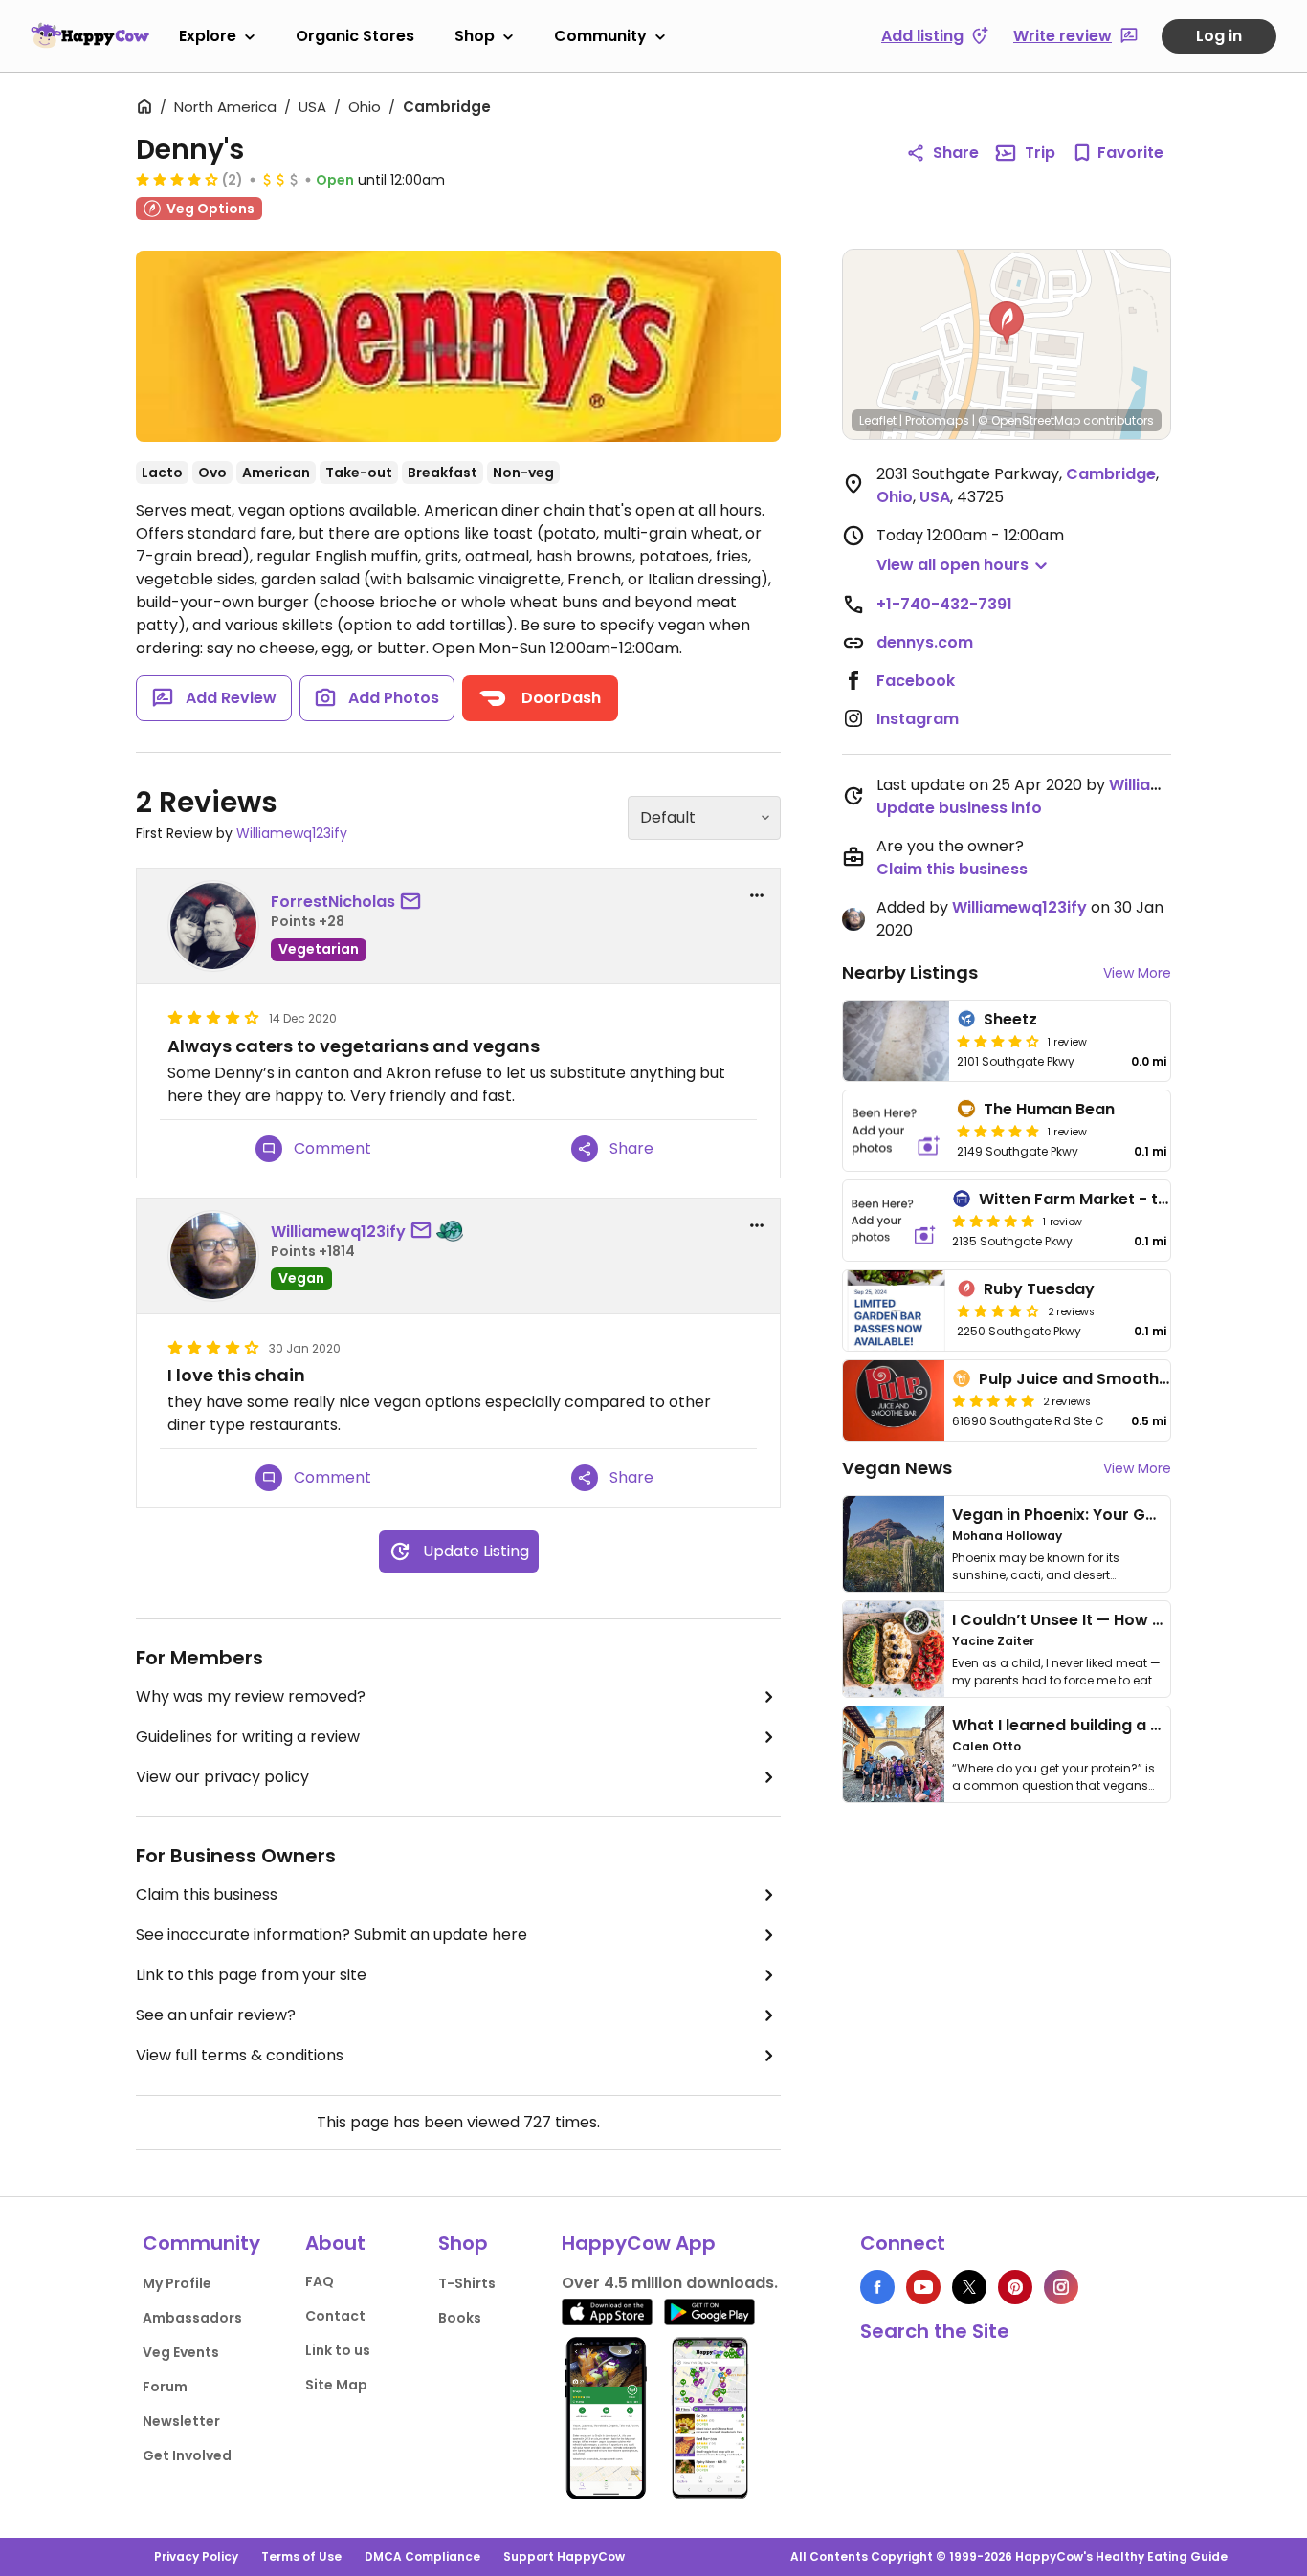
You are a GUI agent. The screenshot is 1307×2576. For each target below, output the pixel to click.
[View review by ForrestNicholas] (213, 926)
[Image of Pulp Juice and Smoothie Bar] (894, 1400)
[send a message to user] (414, 902)
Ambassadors (192, 2318)
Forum (165, 2387)
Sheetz (1010, 1019)
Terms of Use (301, 2556)
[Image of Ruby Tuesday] (896, 1310)
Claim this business (207, 1894)
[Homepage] (90, 35)
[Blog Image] (894, 1544)
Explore (208, 36)
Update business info (959, 808)
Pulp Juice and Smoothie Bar (1091, 1379)
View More (1137, 973)
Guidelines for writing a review (248, 1737)
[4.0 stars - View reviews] (998, 1041)
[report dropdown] (757, 895)
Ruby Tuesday (1039, 1289)
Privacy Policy (196, 2556)
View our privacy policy (222, 1777)
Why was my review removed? (251, 1696)
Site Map (336, 2385)
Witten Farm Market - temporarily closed (1140, 1199)
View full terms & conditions (240, 2055)
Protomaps (937, 420)
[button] (1007, 323)
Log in (1219, 36)
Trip (1040, 153)
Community (600, 36)
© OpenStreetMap (1029, 420)
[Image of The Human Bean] (896, 1131)
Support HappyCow (564, 2556)
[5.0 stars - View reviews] (998, 1131)
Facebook (916, 681)
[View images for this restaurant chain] (458, 346)
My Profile (177, 2283)
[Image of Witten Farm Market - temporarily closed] (894, 1221)
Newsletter (181, 2421)
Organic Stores (355, 36)
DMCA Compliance (422, 2556)
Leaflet (878, 420)
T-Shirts (467, 2283)
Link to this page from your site (251, 1975)
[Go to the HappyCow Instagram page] (1061, 2287)
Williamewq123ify (292, 833)
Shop (475, 36)
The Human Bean (1049, 1109)
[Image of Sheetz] (896, 1041)
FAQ (320, 2281)
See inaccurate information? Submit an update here (332, 1935)
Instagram (918, 719)
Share (956, 153)
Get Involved (187, 2455)
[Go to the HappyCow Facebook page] (877, 2287)
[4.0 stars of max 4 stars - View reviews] (177, 179)
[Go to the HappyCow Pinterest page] (1015, 2287)
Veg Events (181, 2352)
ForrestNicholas (333, 902)
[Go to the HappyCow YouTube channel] (923, 2287)
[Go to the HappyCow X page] (969, 2287)
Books (460, 2318)
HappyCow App (639, 2243)
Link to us (338, 2350)
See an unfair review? (216, 2015)
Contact (335, 2316)
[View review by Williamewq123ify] (213, 1256)
